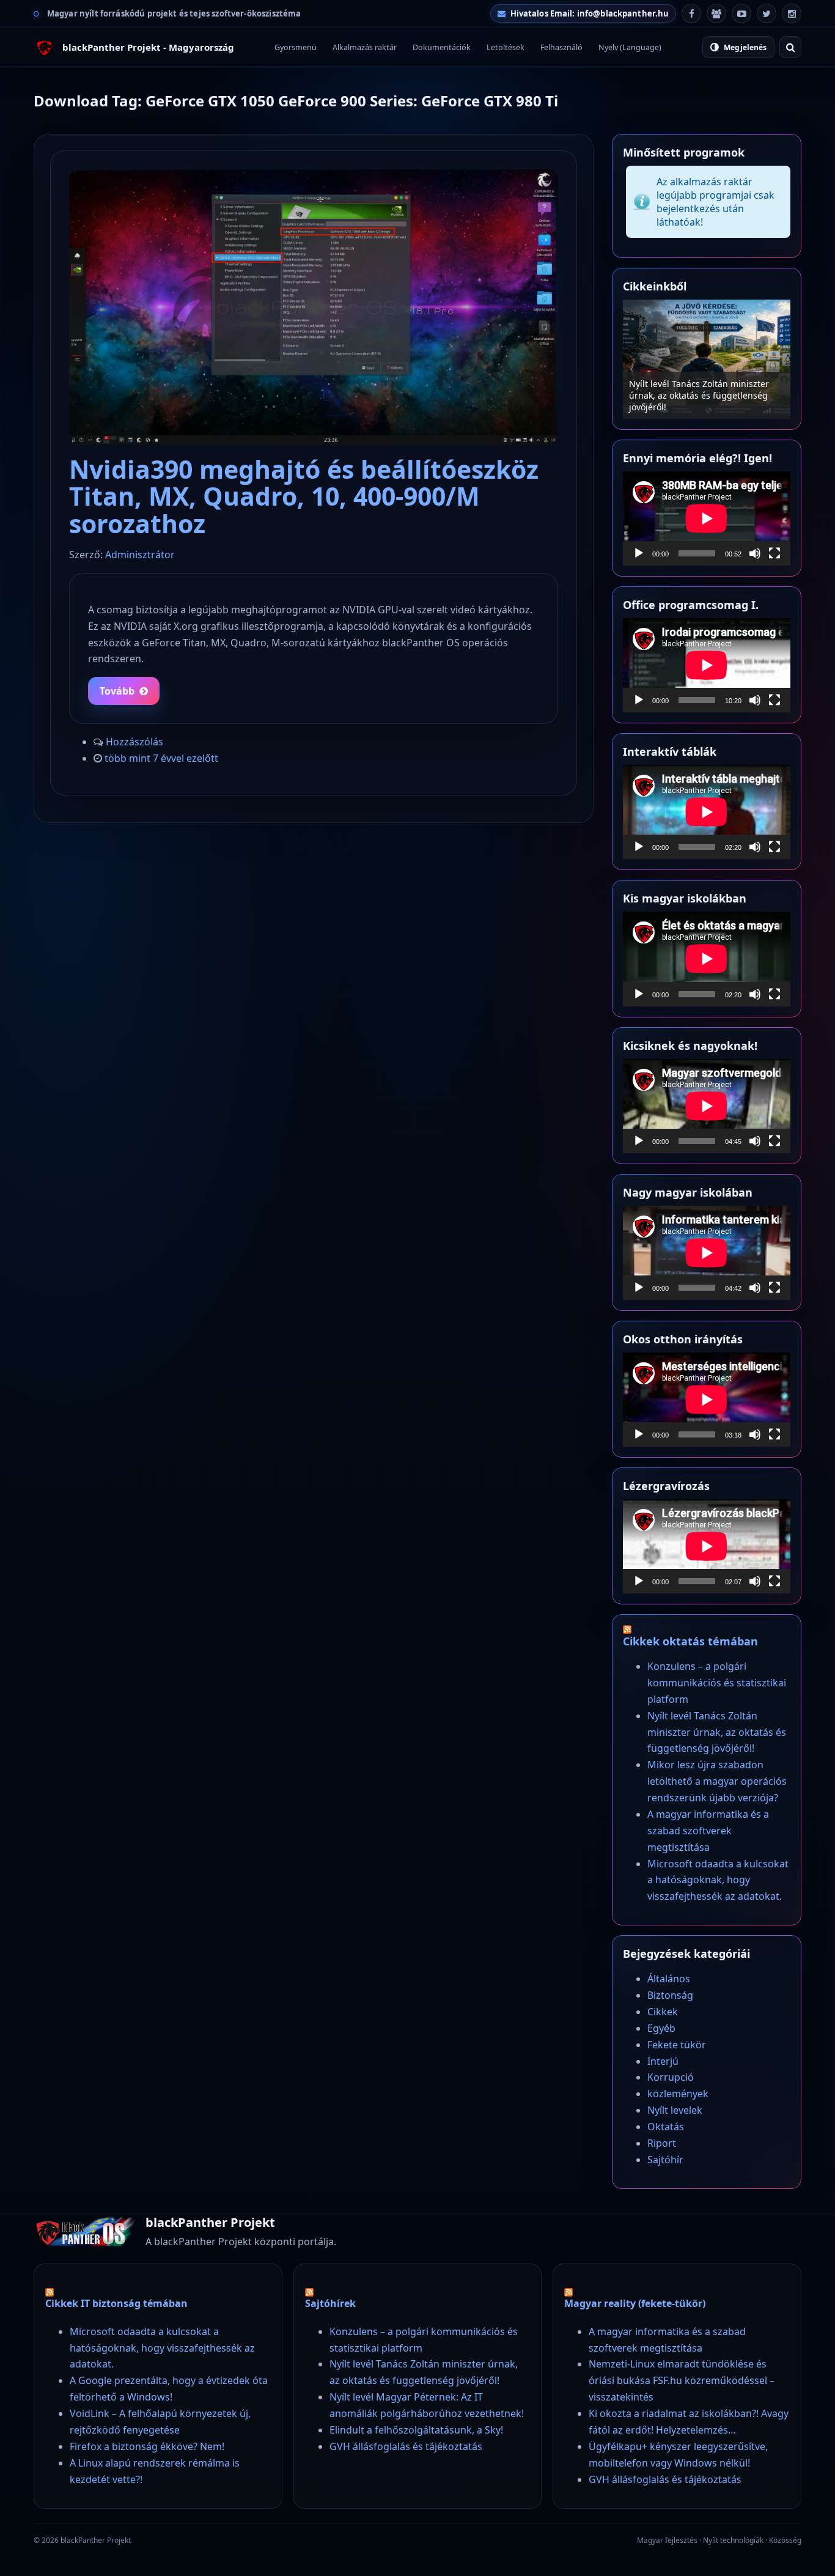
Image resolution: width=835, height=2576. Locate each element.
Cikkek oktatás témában (690, 1641)
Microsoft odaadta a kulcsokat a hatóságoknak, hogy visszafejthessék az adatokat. (718, 1880)
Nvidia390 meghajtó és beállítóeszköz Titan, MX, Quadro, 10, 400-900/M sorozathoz (304, 496)
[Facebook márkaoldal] (691, 13)
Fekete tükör (677, 2045)
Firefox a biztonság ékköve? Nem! (147, 2446)
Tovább (117, 691)
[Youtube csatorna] (741, 13)
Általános (669, 1979)
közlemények (678, 2094)
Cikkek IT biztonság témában (116, 2303)
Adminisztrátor (140, 555)
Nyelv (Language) (630, 47)
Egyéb (661, 2028)
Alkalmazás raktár (365, 47)
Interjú (663, 2061)
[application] (707, 519)
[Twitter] (767, 13)
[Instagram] (792, 13)
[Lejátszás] (639, 553)
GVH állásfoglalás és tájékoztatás (406, 2446)
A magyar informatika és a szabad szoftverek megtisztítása (708, 1831)
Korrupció (671, 2077)
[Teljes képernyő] (774, 553)
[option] (707, 359)
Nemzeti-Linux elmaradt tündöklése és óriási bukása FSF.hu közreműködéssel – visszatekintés (682, 2380)
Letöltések (506, 47)
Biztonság (670, 1995)
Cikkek (663, 2012)
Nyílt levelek (675, 2110)
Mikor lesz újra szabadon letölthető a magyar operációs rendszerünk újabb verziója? (706, 395)
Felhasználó (561, 47)
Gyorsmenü (296, 47)
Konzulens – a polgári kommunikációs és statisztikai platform (717, 1683)
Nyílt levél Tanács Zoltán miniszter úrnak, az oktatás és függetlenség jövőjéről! (717, 1732)
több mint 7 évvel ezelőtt (161, 758)
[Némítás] (755, 553)
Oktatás (666, 2127)
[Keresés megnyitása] (790, 47)
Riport (662, 2143)
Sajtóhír (665, 2160)
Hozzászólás (134, 742)
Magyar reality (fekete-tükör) (635, 2303)
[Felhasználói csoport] (716, 13)
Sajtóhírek (330, 2303)
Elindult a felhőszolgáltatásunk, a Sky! (416, 2430)
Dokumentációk (442, 47)
